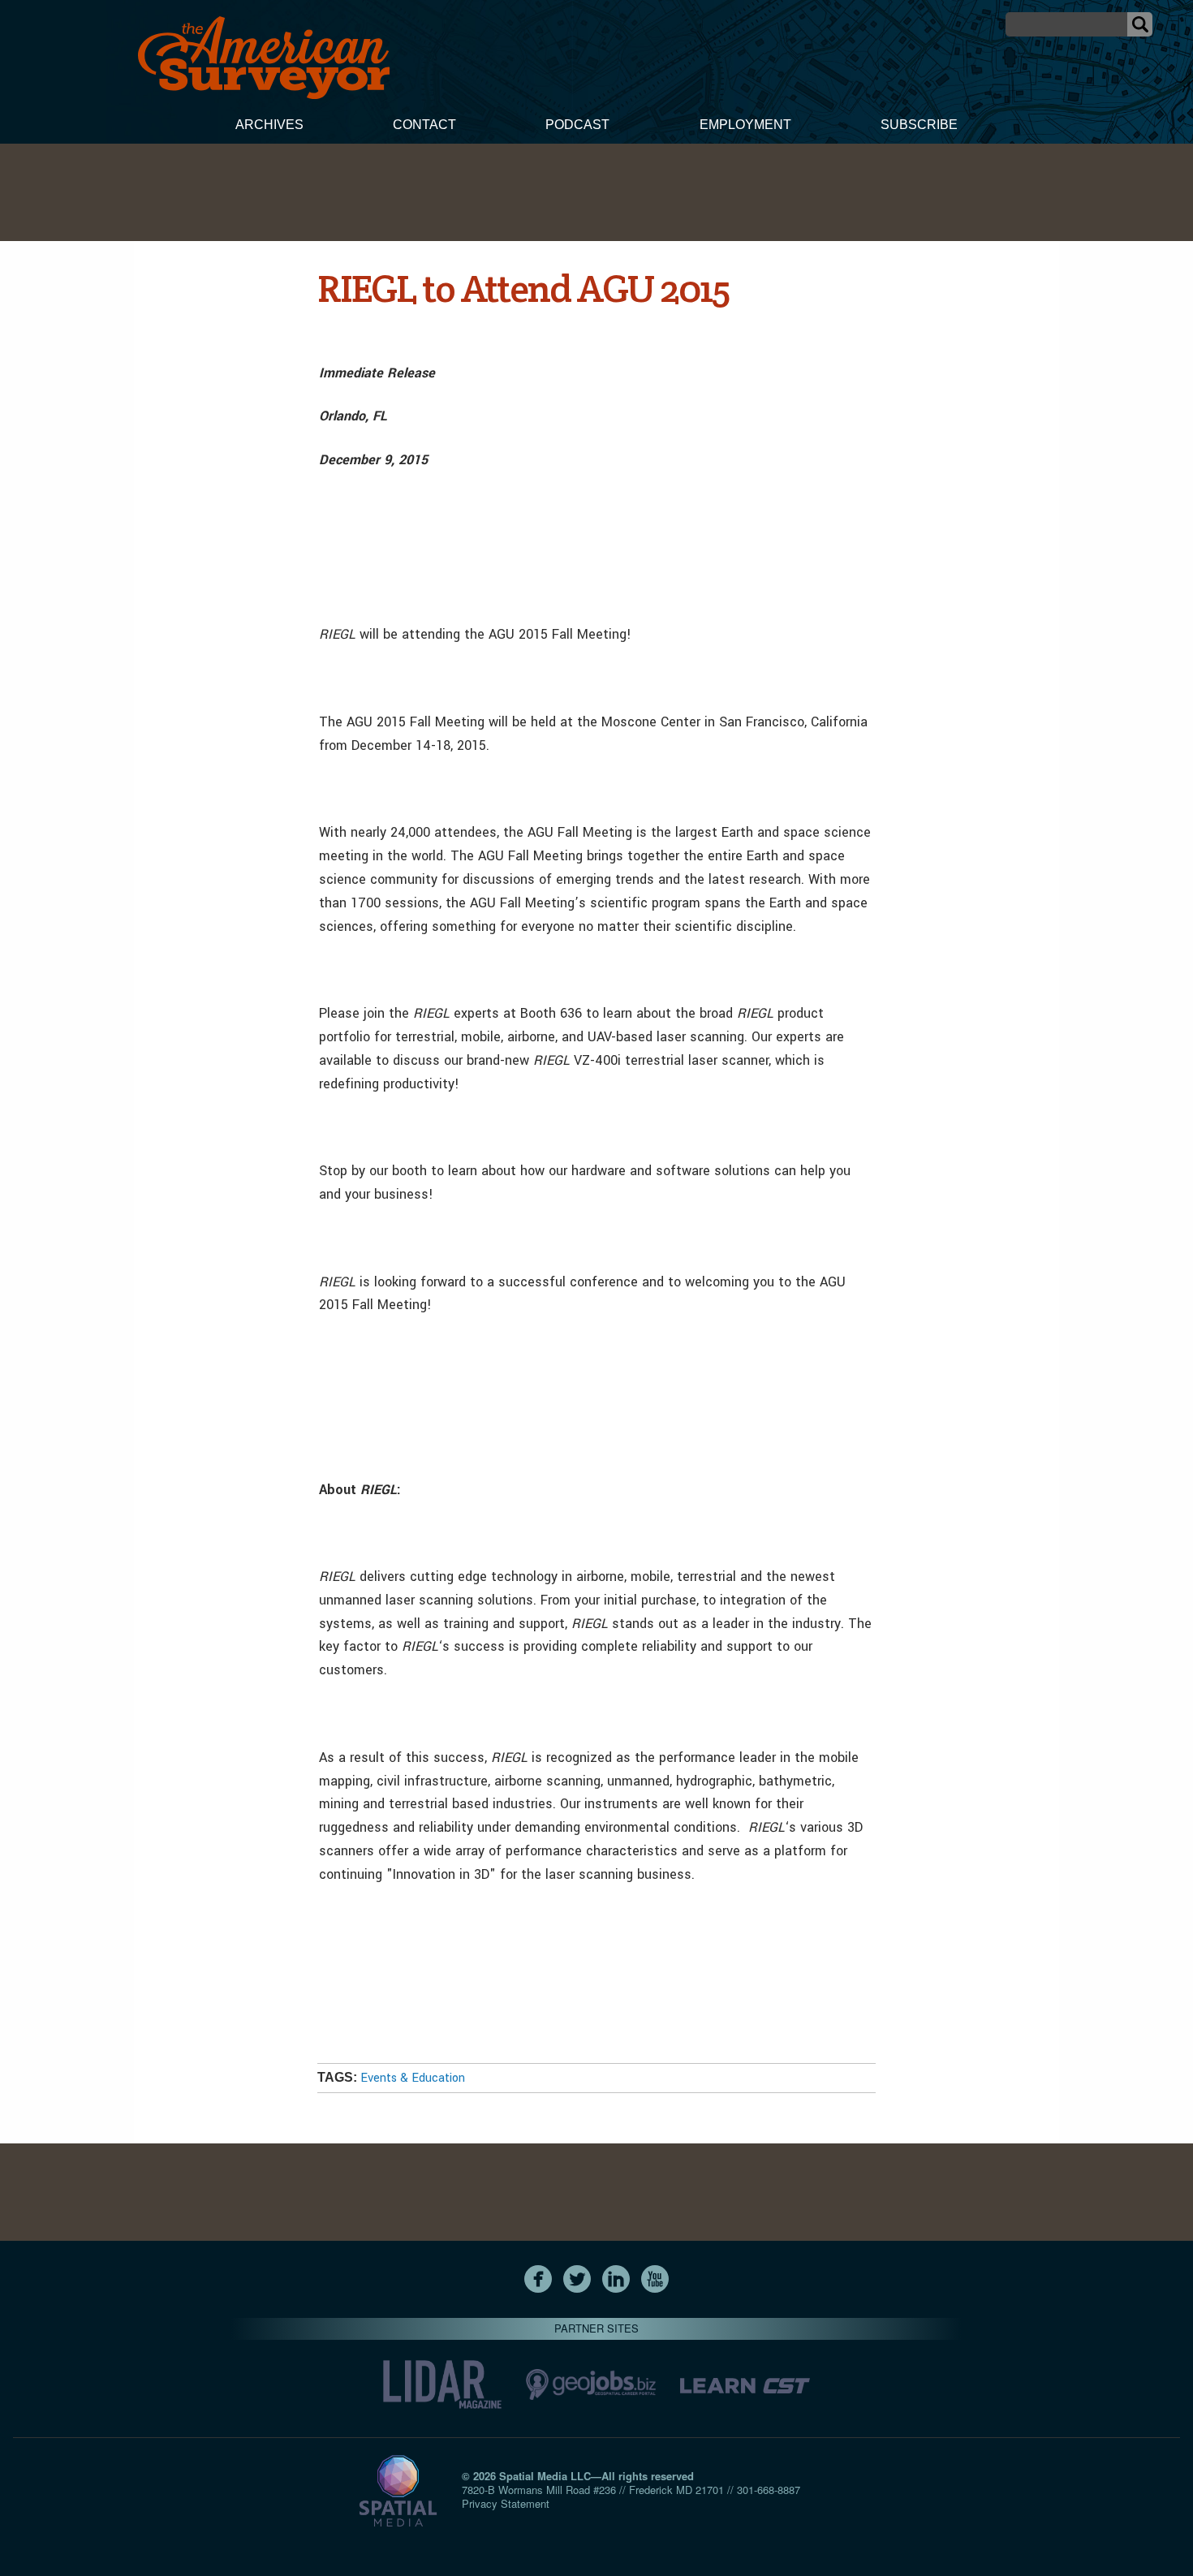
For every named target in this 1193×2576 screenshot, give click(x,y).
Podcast (577, 125)
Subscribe (919, 125)
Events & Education (413, 2078)
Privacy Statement (506, 2503)
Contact (424, 125)
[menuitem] (269, 127)
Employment (745, 125)
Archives (269, 125)
